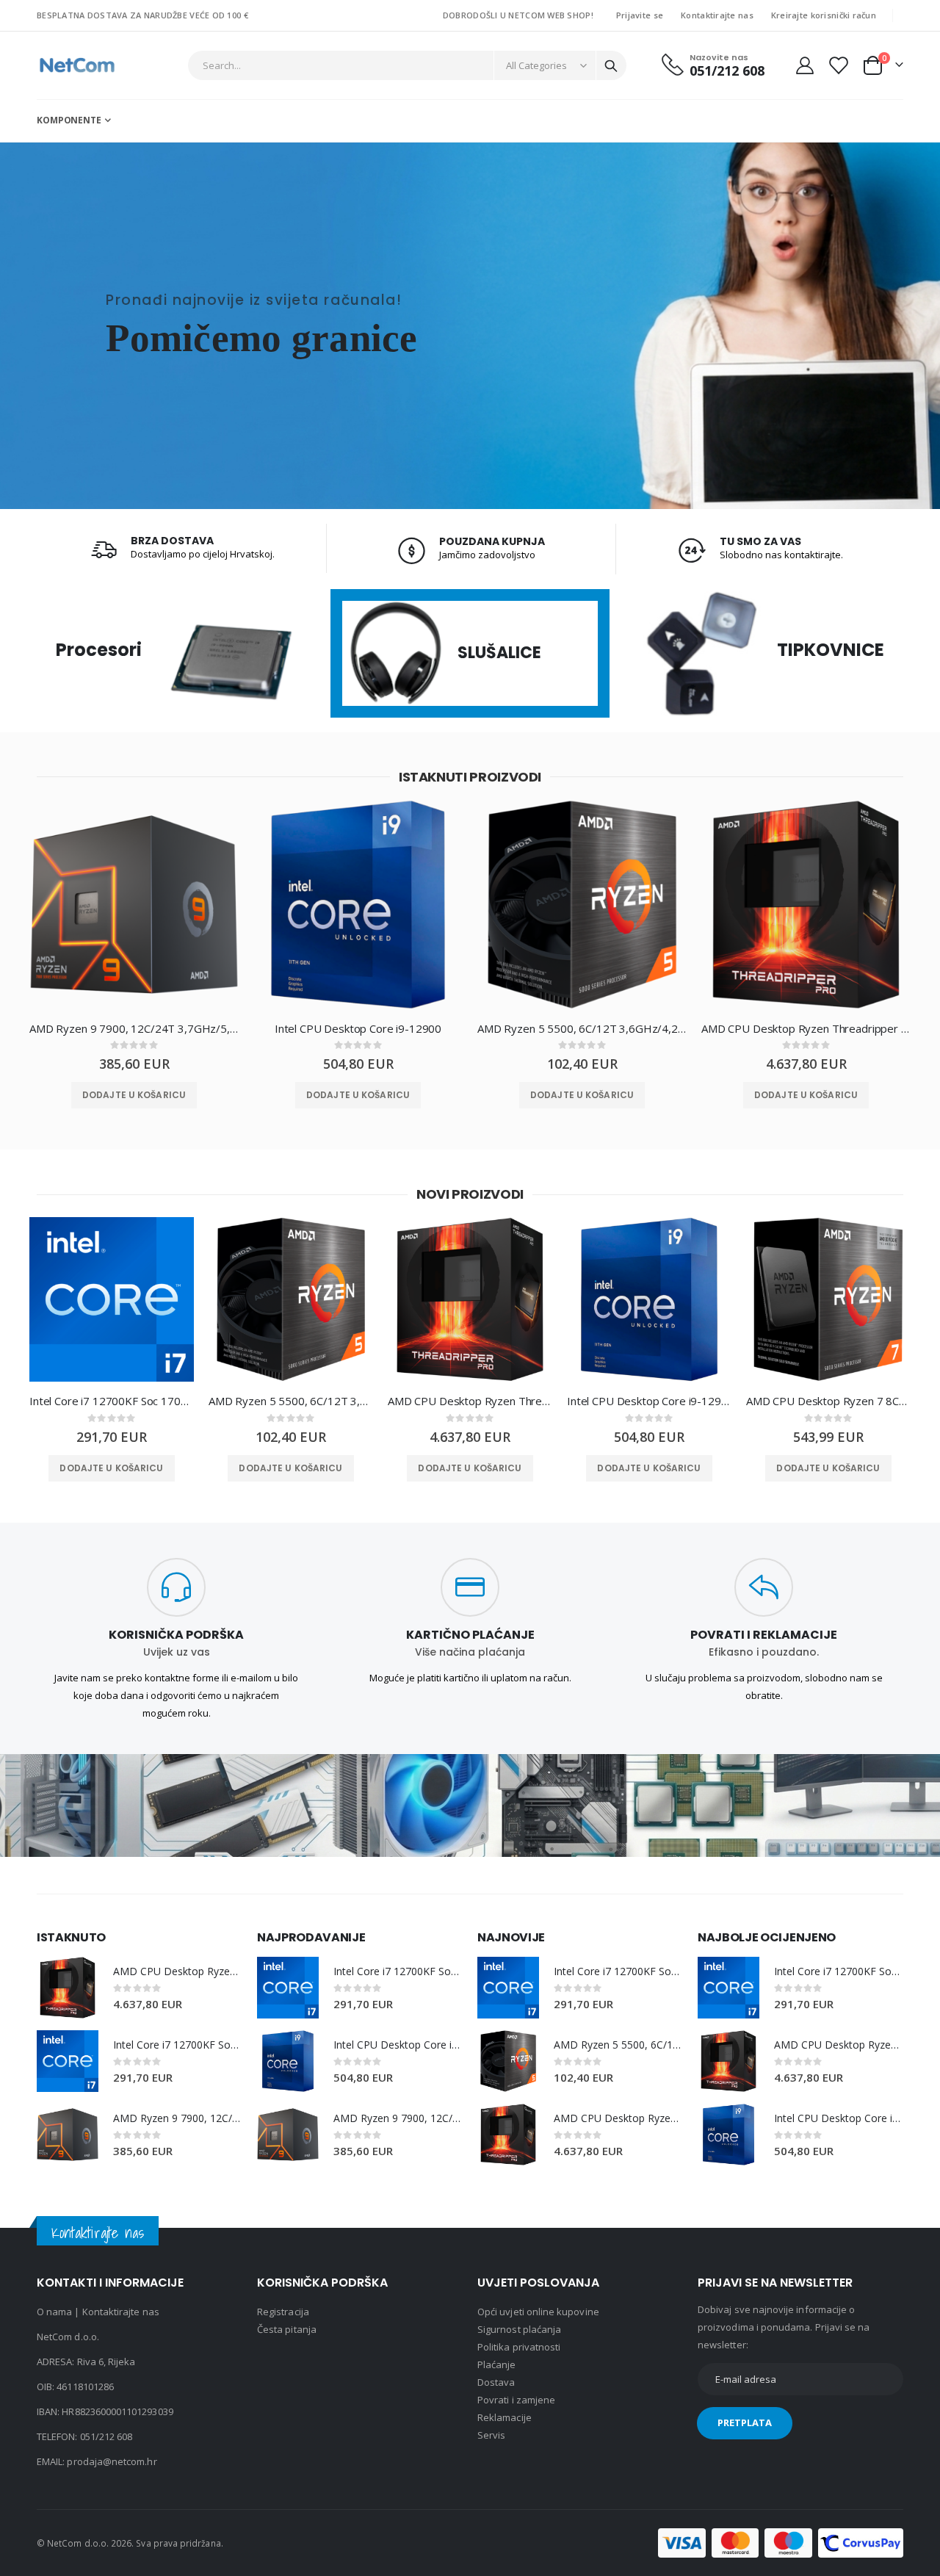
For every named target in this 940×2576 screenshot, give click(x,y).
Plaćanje (497, 2364)
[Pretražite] (611, 66)
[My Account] (805, 65)
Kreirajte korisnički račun (824, 15)
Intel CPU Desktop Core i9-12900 (358, 1028)
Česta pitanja (287, 2329)
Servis (491, 2435)
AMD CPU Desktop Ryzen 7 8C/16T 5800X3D (828, 1401)
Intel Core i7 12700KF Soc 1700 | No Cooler (112, 1401)
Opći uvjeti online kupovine (538, 2312)
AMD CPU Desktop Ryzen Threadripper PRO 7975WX (806, 1028)
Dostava (496, 2382)
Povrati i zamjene (516, 2400)
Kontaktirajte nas (717, 15)
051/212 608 (106, 2436)
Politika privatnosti (519, 2347)
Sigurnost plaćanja (519, 2329)
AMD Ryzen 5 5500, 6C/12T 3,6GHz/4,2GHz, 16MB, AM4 (582, 1028)
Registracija (283, 2312)
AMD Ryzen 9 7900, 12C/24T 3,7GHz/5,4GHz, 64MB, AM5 (134, 1028)
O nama (54, 2312)
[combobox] (408, 65)
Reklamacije (505, 2417)
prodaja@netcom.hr (112, 2461)
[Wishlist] (838, 65)
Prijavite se (640, 15)
